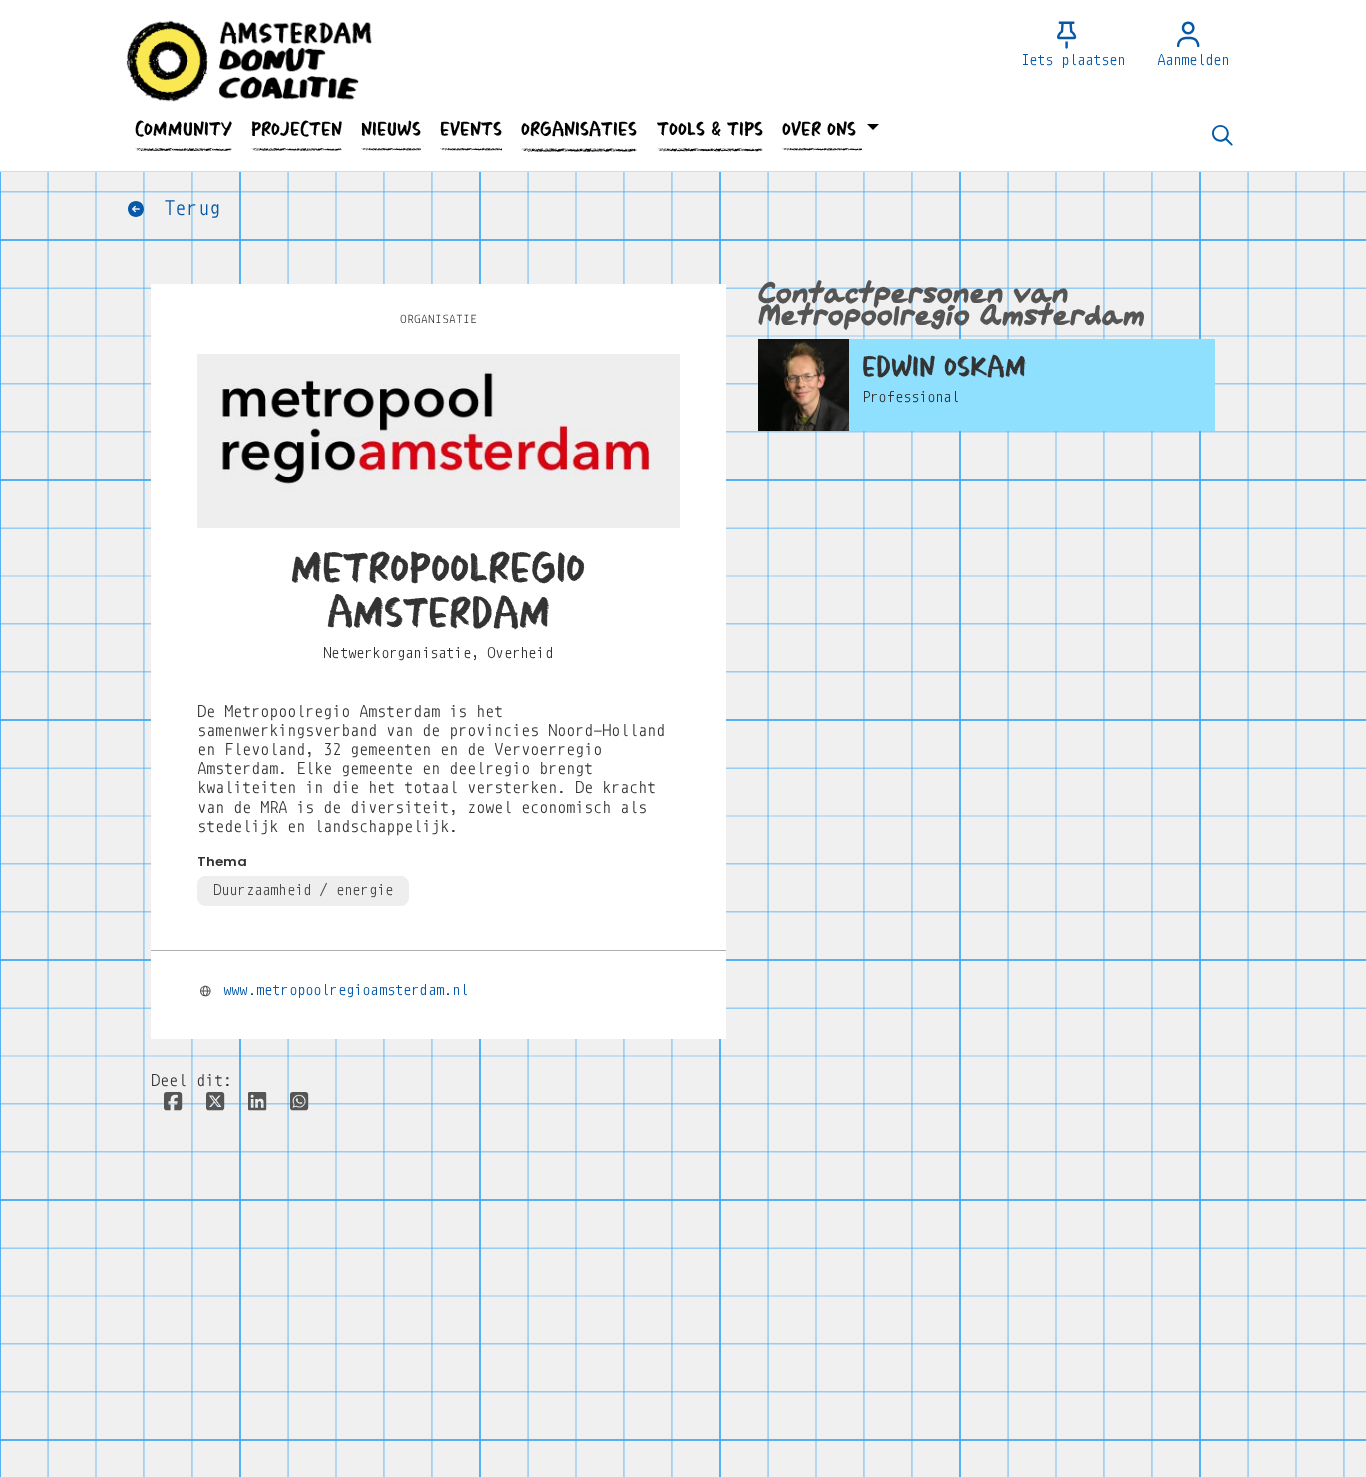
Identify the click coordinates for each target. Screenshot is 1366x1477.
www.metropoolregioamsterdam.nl (345, 990)
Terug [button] (186, 208)
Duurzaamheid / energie (303, 890)
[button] (183, 129)
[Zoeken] (1222, 137)
